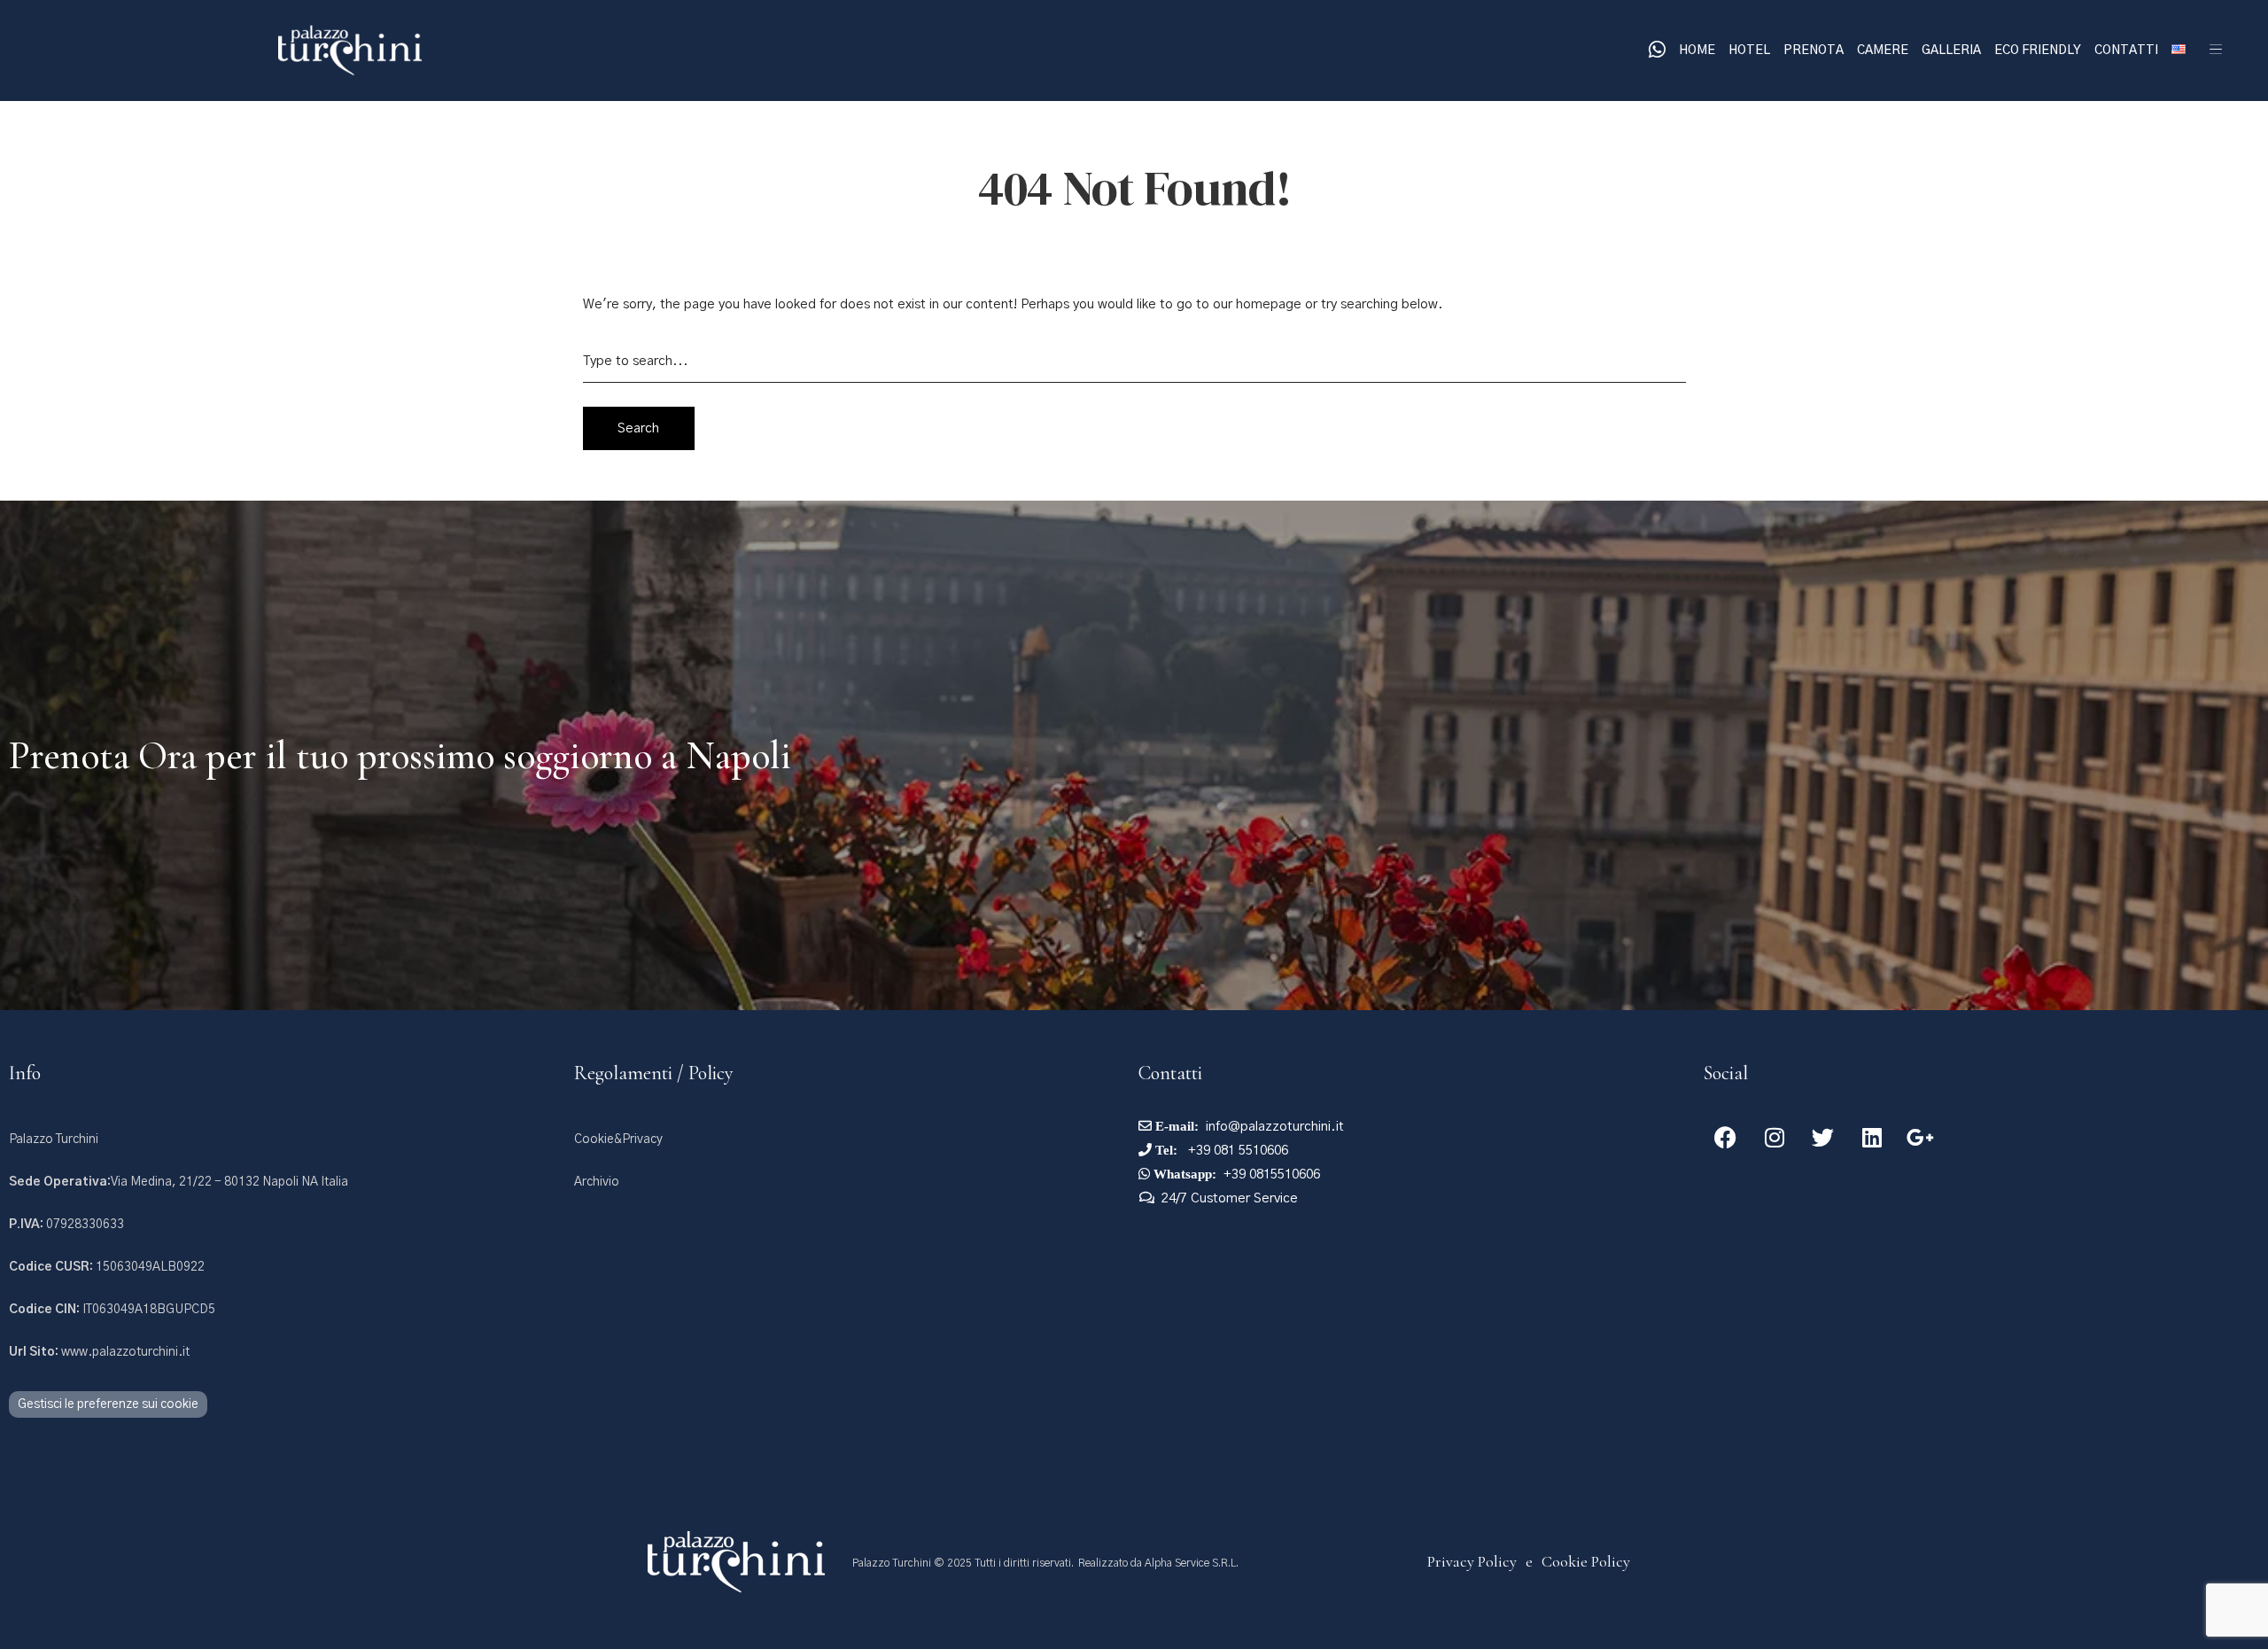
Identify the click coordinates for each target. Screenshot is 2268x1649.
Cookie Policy (1586, 1561)
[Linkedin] (1872, 1137)
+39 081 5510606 (1236, 1151)
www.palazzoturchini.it (99, 1352)
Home (1697, 51)
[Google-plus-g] (1921, 1137)
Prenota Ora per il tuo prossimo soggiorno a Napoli (400, 756)
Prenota (1814, 51)
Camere (1883, 51)
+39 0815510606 (1272, 1175)
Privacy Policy (1472, 1561)
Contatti (2126, 51)
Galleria (1951, 51)
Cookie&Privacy (618, 1140)
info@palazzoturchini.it (1275, 1127)
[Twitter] (1823, 1137)
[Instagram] (1775, 1137)
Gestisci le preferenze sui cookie (108, 1404)
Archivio (597, 1182)
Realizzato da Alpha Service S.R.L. (1158, 1563)
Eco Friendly (2038, 51)
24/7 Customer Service (1230, 1198)
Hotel (1749, 51)
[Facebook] (1726, 1137)
